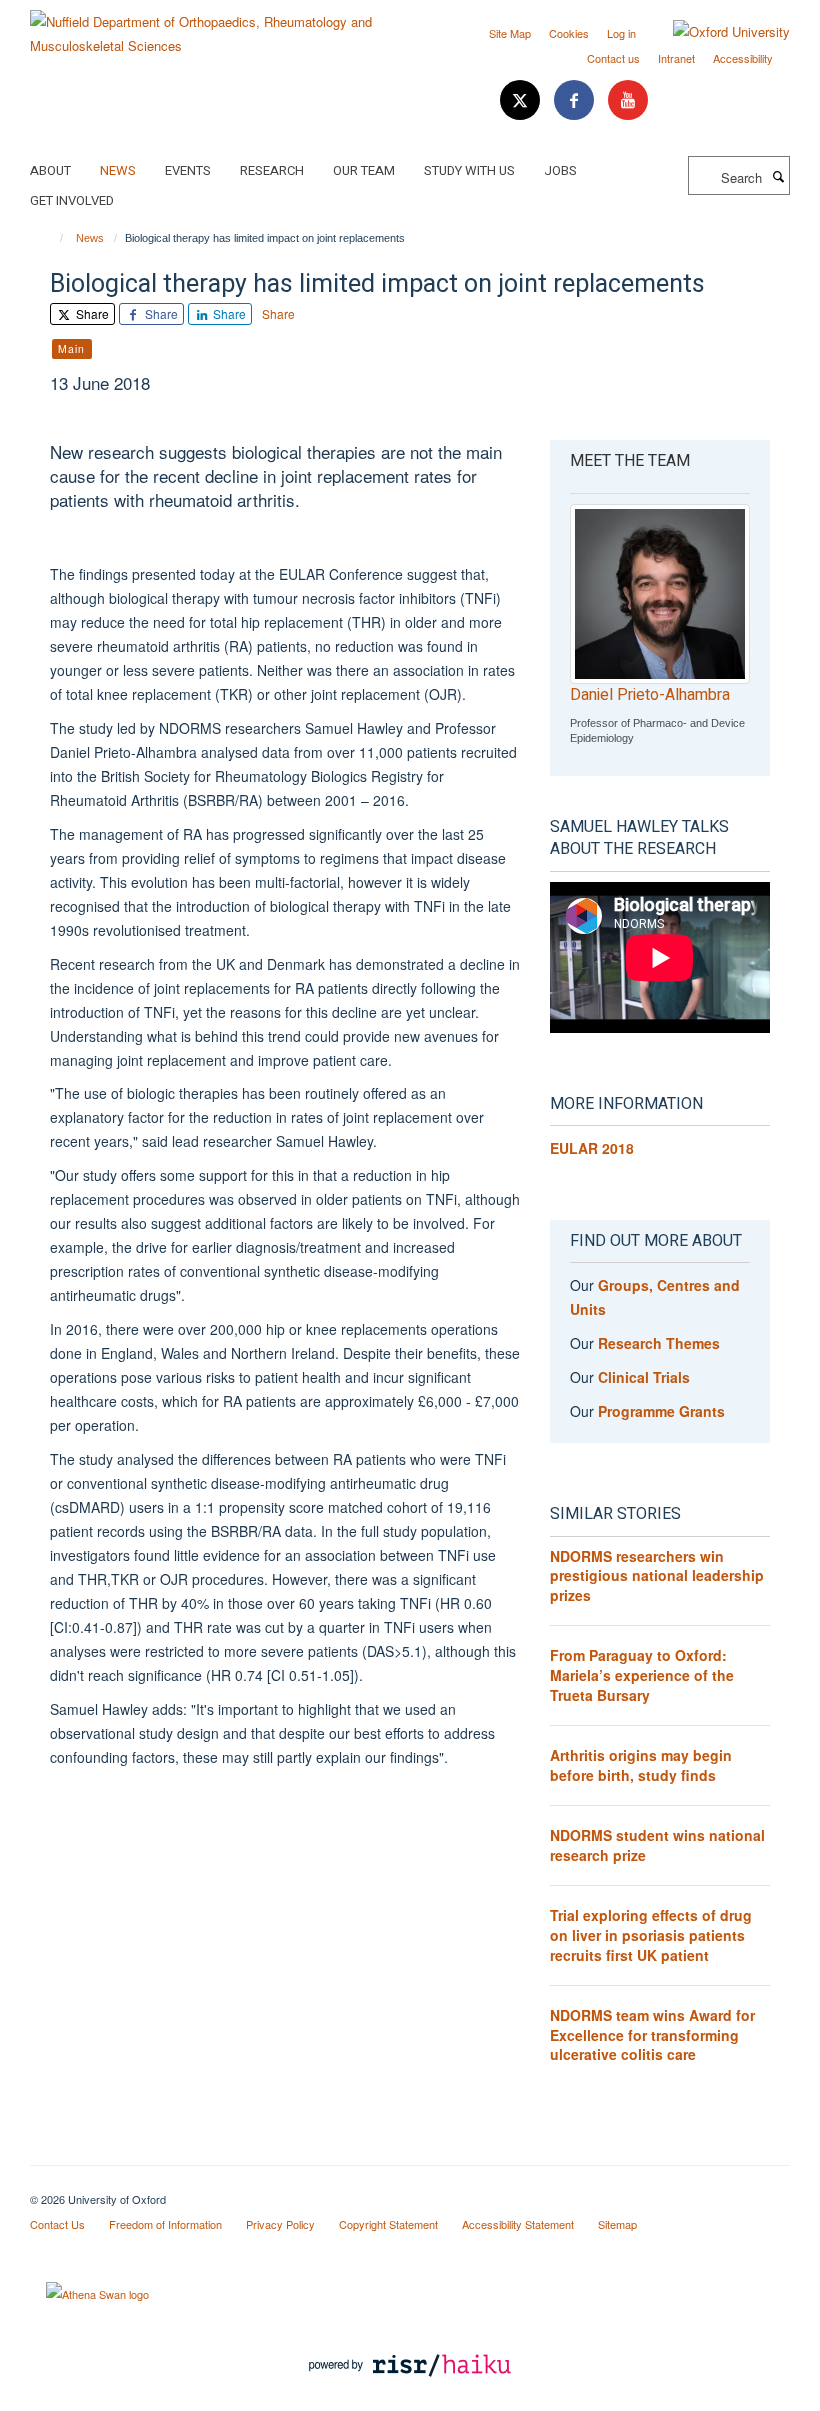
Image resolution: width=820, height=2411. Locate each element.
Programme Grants (661, 1411)
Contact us (613, 58)
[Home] (52, 238)
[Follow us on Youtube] (628, 100)
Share (91, 313)
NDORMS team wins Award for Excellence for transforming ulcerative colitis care (652, 2034)
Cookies (569, 33)
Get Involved (72, 200)
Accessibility (743, 58)
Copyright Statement (388, 2224)
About (50, 170)
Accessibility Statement (518, 2224)
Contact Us (57, 2224)
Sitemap (617, 2224)
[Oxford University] (716, 32)
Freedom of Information (165, 2224)
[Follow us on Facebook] (576, 100)
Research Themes (659, 1343)
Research (272, 170)
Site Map (510, 33)
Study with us (469, 170)
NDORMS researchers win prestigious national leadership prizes (657, 1575)
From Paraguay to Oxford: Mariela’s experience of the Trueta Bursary (642, 1674)
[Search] (778, 176)
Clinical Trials (644, 1377)
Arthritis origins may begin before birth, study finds (641, 1765)
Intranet (676, 58)
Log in (621, 33)
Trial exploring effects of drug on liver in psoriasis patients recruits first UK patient (651, 1934)
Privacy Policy (280, 2224)
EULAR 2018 (592, 1148)
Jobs (560, 170)
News (118, 170)
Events (188, 170)
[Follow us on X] (522, 100)
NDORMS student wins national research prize (657, 1845)
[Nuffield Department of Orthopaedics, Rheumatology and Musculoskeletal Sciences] (212, 26)
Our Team (364, 170)
